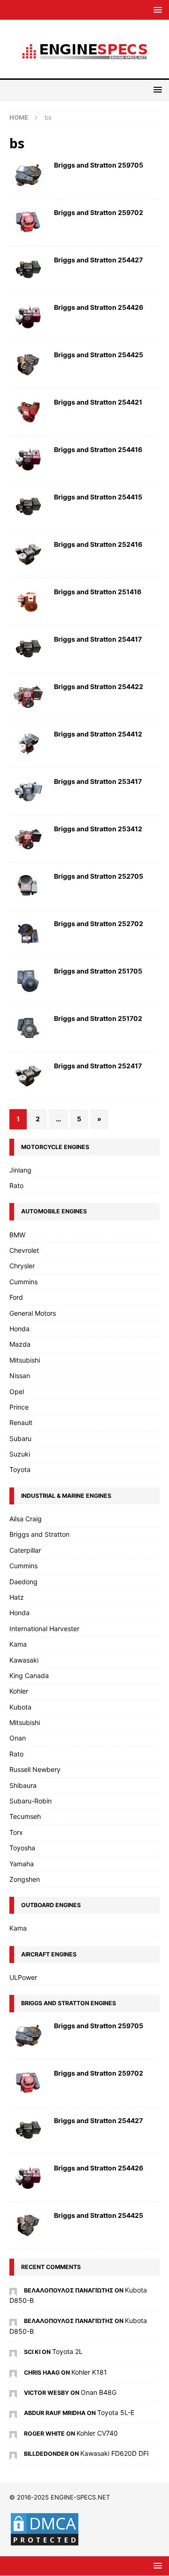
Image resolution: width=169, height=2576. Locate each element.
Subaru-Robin (31, 1801)
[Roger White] (13, 2433)
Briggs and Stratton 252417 (98, 1066)
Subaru (20, 1438)
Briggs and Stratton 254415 (98, 497)
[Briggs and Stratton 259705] (28, 175)
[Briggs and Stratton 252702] (28, 934)
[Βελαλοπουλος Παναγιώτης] (13, 2290)
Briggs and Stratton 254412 (98, 734)
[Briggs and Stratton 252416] (28, 554)
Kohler (19, 1691)
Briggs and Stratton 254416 (98, 449)
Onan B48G (99, 2392)
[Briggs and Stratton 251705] (28, 981)
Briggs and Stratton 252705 (99, 876)
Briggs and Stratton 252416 (98, 544)
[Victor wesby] (13, 2392)
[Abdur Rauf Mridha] (13, 2412)
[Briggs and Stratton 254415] (28, 507)
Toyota (20, 1469)
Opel (17, 1391)
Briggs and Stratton (39, 1534)
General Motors (33, 1313)
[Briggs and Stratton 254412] (28, 744)
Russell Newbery (35, 1769)
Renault (21, 1422)
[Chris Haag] (13, 2372)
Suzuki (20, 1454)
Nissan (20, 1376)
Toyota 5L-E (116, 2412)
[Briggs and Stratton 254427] (28, 270)
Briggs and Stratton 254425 (99, 355)
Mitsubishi (25, 1360)
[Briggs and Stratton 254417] (28, 649)
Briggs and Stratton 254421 (98, 402)
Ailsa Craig (26, 1519)
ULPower (23, 1977)
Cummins (23, 1282)
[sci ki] (13, 2351)
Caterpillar (25, 1550)
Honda (19, 1329)
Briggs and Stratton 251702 (98, 1018)
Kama (18, 1644)
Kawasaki (24, 1660)
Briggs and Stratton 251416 (98, 592)
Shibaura (23, 1785)
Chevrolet (24, 1250)
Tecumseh (25, 1816)
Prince (19, 1407)
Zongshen (25, 1879)
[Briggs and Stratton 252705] (28, 886)
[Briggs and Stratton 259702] (28, 222)
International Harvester (44, 1629)
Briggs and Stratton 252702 (99, 924)
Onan (18, 1738)
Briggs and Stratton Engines (69, 2003)
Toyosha (22, 1848)
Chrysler (22, 1266)
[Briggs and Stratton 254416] (28, 460)
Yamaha (22, 1864)
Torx (16, 1832)
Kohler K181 (89, 2372)
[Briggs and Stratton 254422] (28, 697)
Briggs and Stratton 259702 (99, 212)
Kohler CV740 (97, 2433)
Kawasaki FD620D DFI (115, 2453)
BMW (17, 1235)
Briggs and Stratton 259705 (99, 165)
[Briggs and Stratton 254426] (28, 317)
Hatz (17, 1597)
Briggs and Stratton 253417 (98, 781)
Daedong (23, 1582)
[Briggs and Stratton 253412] (28, 839)
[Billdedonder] (13, 2453)
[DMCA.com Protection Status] (45, 2542)
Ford (16, 1297)
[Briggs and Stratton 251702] (28, 1028)
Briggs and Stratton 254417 (98, 639)
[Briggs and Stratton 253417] (28, 791)
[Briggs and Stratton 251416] (28, 602)
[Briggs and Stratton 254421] (28, 412)
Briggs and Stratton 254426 (99, 307)
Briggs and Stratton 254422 (99, 686)
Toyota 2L (67, 2351)
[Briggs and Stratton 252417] (28, 1076)
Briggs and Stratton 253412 (98, 829)
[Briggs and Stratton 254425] (28, 365)
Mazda (20, 1344)
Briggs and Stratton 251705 (98, 971)
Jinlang (20, 1170)
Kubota (20, 1707)
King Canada (29, 1675)
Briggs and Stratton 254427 (98, 260)
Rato (16, 1185)
